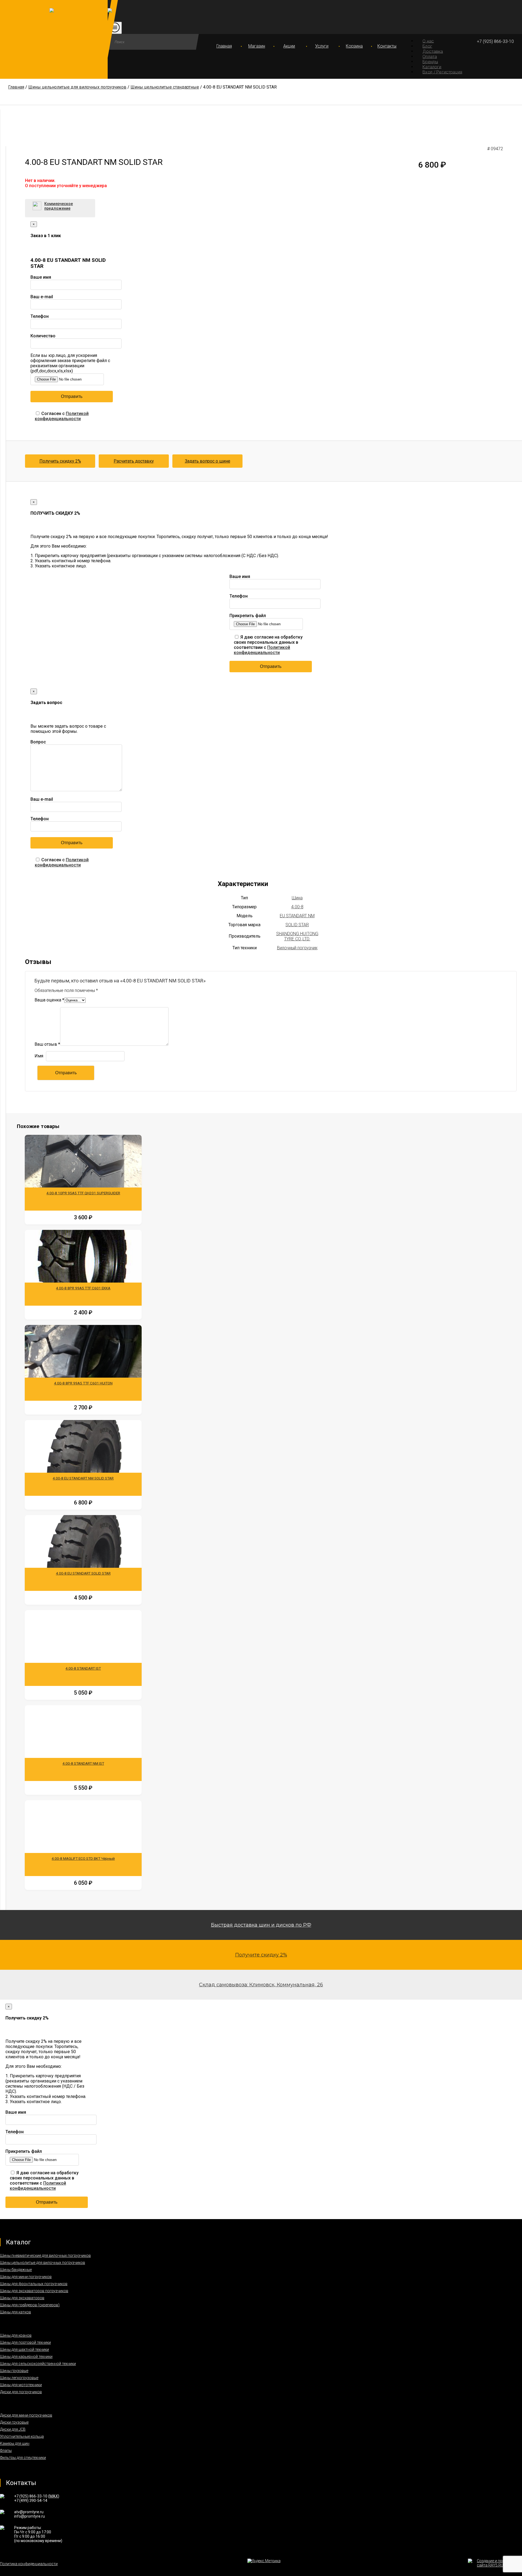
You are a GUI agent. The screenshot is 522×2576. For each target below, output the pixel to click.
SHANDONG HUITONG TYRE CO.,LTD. (297, 936)
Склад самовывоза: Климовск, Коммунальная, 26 (261, 1985)
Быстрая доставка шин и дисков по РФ (261, 1925)
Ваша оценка (49, 1000)
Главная (224, 46)
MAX (54, 2496)
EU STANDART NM (297, 916)
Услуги (322, 46)
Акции (289, 46)
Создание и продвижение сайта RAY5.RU (499, 2563)
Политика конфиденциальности (29, 2564)
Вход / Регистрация (442, 72)
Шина (297, 898)
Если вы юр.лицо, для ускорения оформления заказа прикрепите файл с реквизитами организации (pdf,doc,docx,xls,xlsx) (70, 363)
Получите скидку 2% (261, 1955)
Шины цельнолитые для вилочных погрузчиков (77, 87)
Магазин (257, 46)
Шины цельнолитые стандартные (165, 87)
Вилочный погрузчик (297, 948)
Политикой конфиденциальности (62, 416)
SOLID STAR (297, 925)
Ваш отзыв (47, 1044)
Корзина (354, 46)
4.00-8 (297, 907)
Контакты (387, 46)
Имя (39, 1056)
